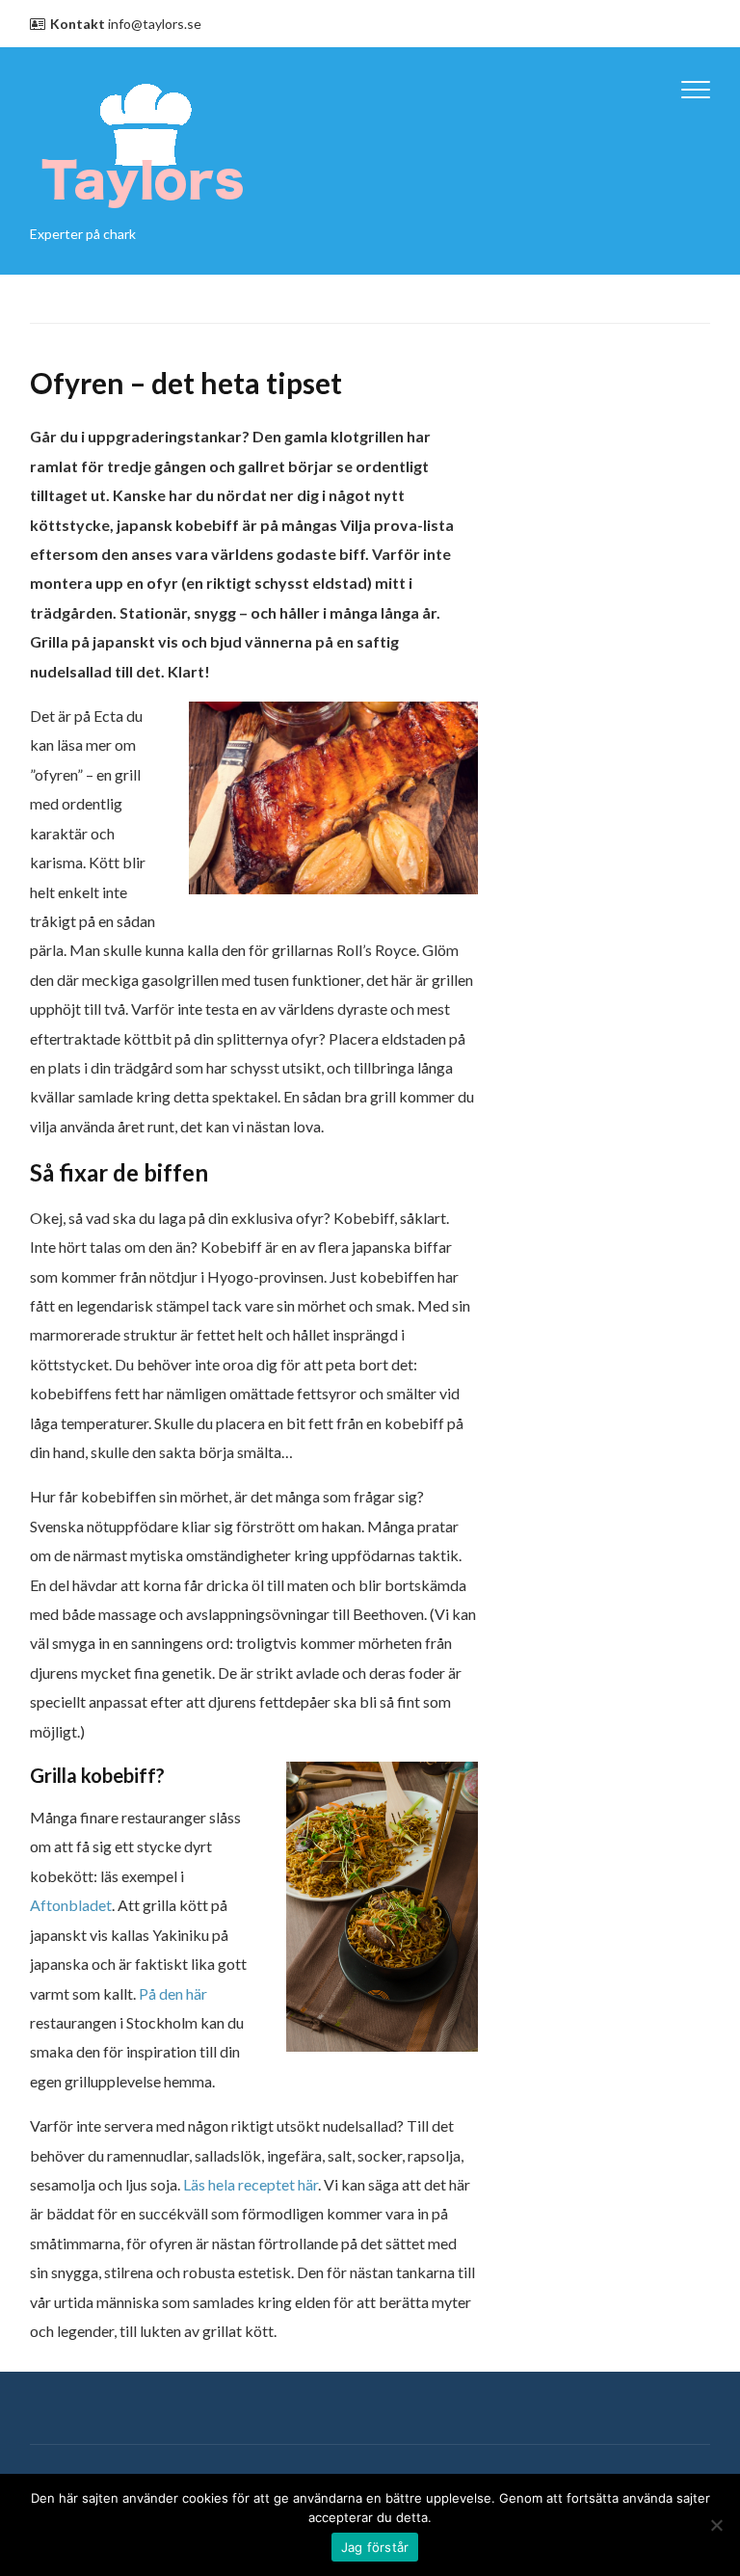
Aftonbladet (71, 1905)
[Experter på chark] (143, 142)
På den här (173, 1993)
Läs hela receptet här (251, 2184)
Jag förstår (375, 2547)
